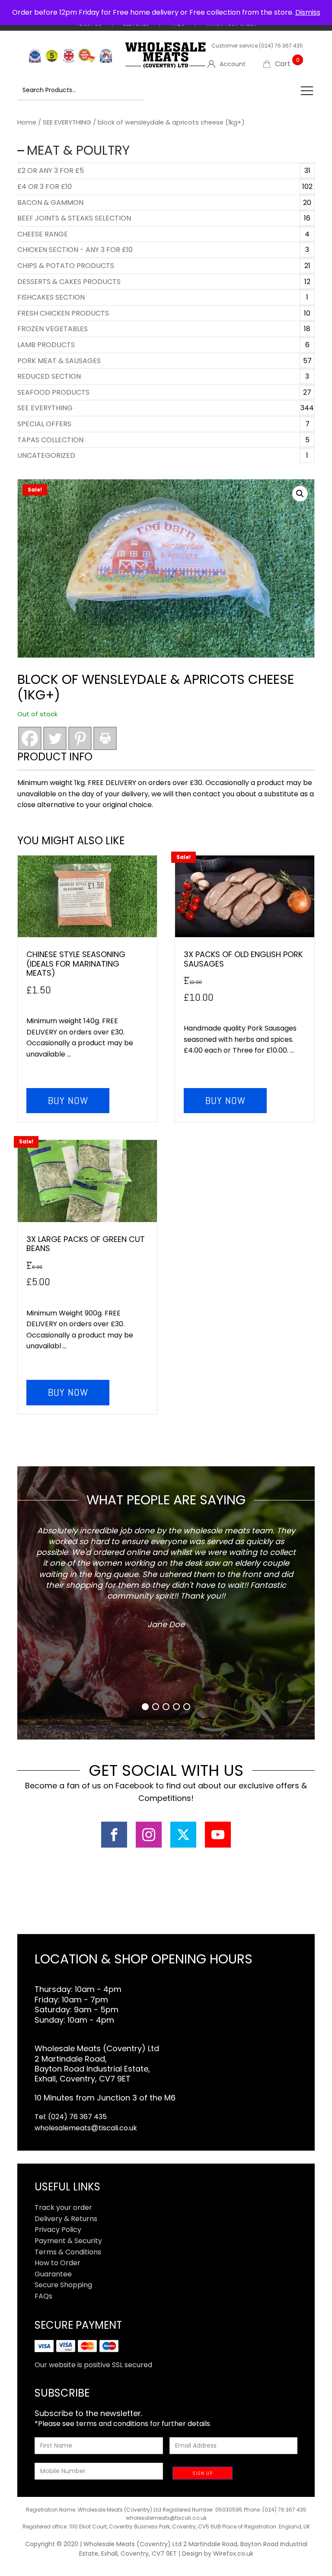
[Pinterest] (80, 738)
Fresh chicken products (63, 313)
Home (27, 122)
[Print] (105, 738)
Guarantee (53, 2274)
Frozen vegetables (53, 329)
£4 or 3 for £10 (45, 187)
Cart (287, 64)
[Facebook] (30, 738)
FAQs (43, 2296)
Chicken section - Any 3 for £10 (75, 250)
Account (233, 64)
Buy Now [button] (68, 1100)
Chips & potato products (66, 266)
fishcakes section (51, 297)
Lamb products (46, 345)
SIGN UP (203, 2473)
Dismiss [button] (308, 12)
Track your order (63, 2207)
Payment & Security (68, 2241)
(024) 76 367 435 (281, 46)
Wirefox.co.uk (233, 2554)
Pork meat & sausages (59, 361)
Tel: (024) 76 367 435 (71, 2117)
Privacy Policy (58, 2230)
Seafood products (53, 392)
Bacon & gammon (50, 203)
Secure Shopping (63, 2285)
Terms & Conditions (68, 2252)
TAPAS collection (50, 440)
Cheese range (43, 234)
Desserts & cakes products (69, 282)
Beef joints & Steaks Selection (74, 218)
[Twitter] (55, 738)
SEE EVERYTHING (67, 122)
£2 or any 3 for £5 (51, 171)
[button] (300, 494)
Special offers (44, 424)
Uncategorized (46, 455)
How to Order (57, 2263)
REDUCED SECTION (49, 376)
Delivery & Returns (66, 2219)
